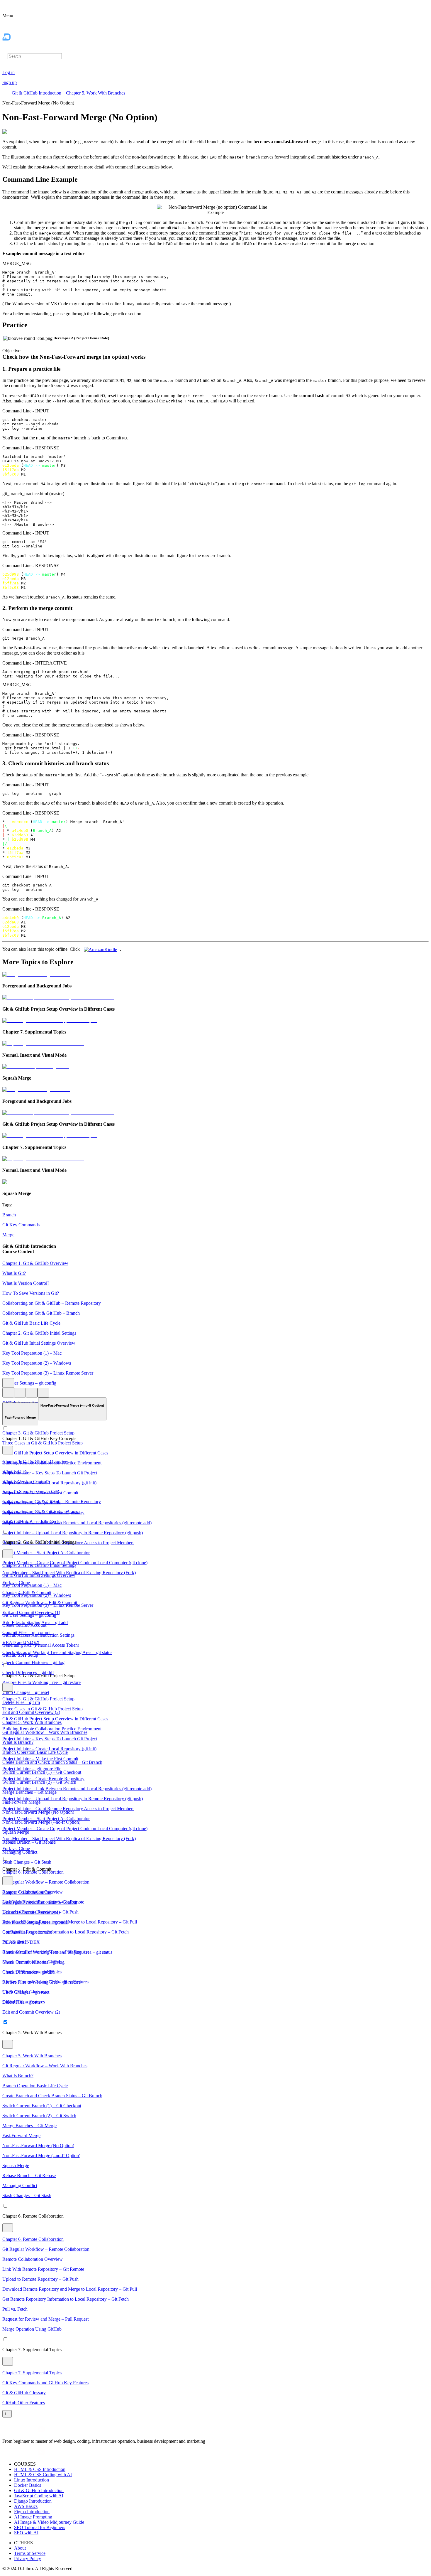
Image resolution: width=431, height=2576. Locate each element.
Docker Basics (28, 2485)
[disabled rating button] (32, 1393)
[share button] (43, 1393)
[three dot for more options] (8, 1383)
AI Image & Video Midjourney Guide (49, 2522)
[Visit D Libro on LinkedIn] (20, 2431)
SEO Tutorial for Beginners (40, 2527)
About (20, 2548)
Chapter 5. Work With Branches (96, 93)
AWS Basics (26, 2506)
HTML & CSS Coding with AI (43, 2475)
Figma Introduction (32, 2512)
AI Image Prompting (33, 2517)
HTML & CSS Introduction (40, 2469)
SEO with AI (26, 2533)
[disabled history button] (8, 1393)
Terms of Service (30, 2553)
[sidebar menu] (7, 2414)
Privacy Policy (28, 2559)
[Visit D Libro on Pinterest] (27, 2431)
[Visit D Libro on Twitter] (34, 2431)
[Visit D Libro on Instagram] (13, 2431)
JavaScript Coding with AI (39, 2496)
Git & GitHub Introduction (37, 93)
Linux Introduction (32, 2480)
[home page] (19, 49)
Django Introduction (33, 2501)
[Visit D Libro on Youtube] (41, 2431)
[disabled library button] (20, 1393)
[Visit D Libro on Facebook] (6, 2431)
